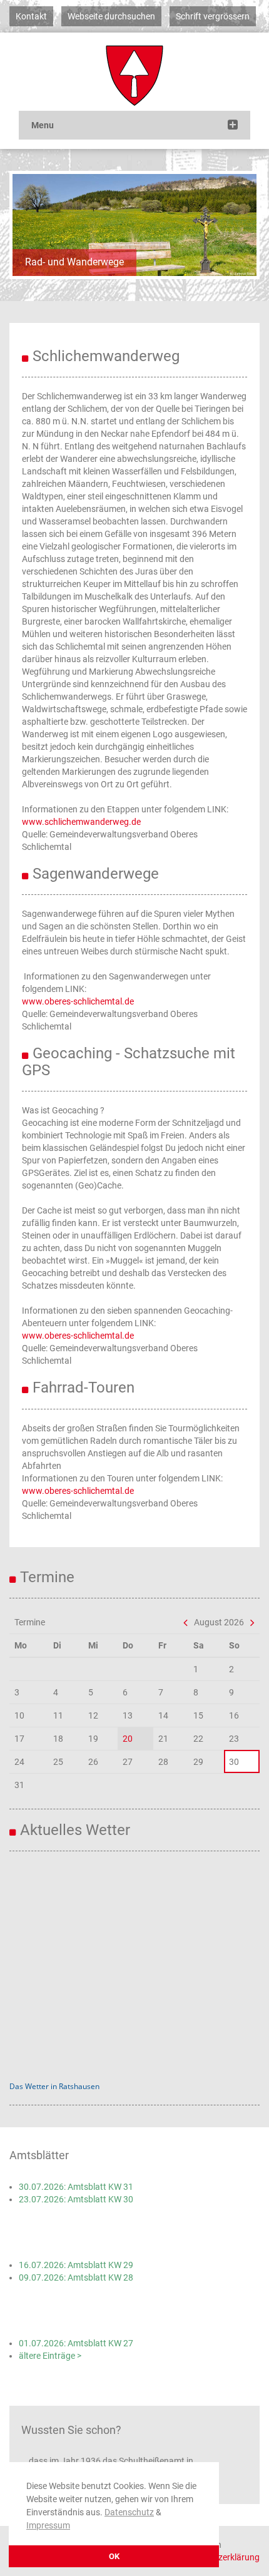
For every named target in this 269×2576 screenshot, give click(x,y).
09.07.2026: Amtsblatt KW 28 (76, 2277)
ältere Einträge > (50, 2356)
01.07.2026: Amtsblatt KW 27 (76, 2343)
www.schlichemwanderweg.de (81, 822)
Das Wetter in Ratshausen (54, 2086)
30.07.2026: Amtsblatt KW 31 (76, 2187)
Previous (31, 225)
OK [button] (114, 2556)
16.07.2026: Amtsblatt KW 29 (76, 2265)
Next (238, 225)
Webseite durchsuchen (111, 16)
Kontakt (31, 16)
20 (128, 1739)
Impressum (48, 2525)
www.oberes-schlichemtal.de (78, 1001)
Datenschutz (129, 2512)
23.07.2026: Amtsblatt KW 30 (76, 2199)
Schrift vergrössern (213, 16)
